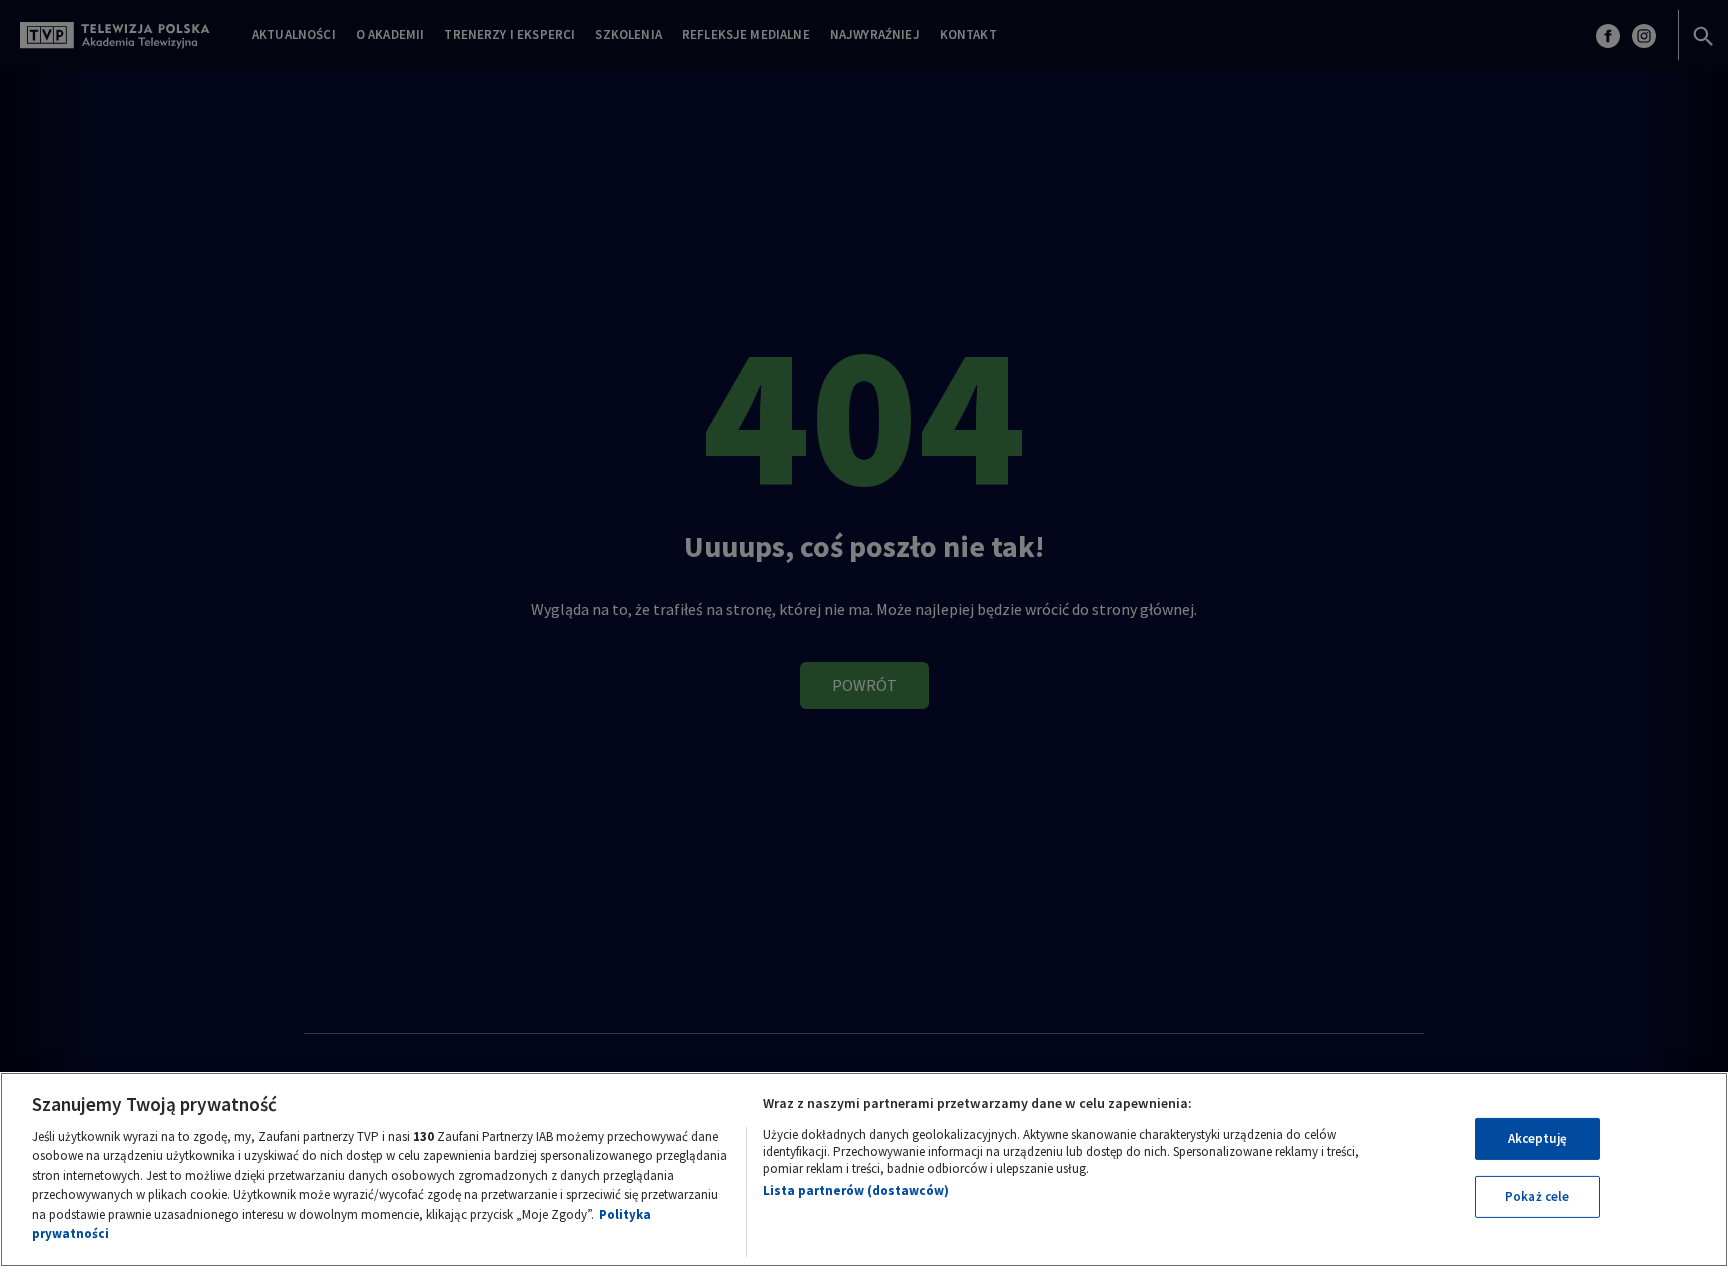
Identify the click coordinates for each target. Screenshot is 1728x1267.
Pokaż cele (1537, 1196)
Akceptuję (1537, 1138)
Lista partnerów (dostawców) (856, 1190)
